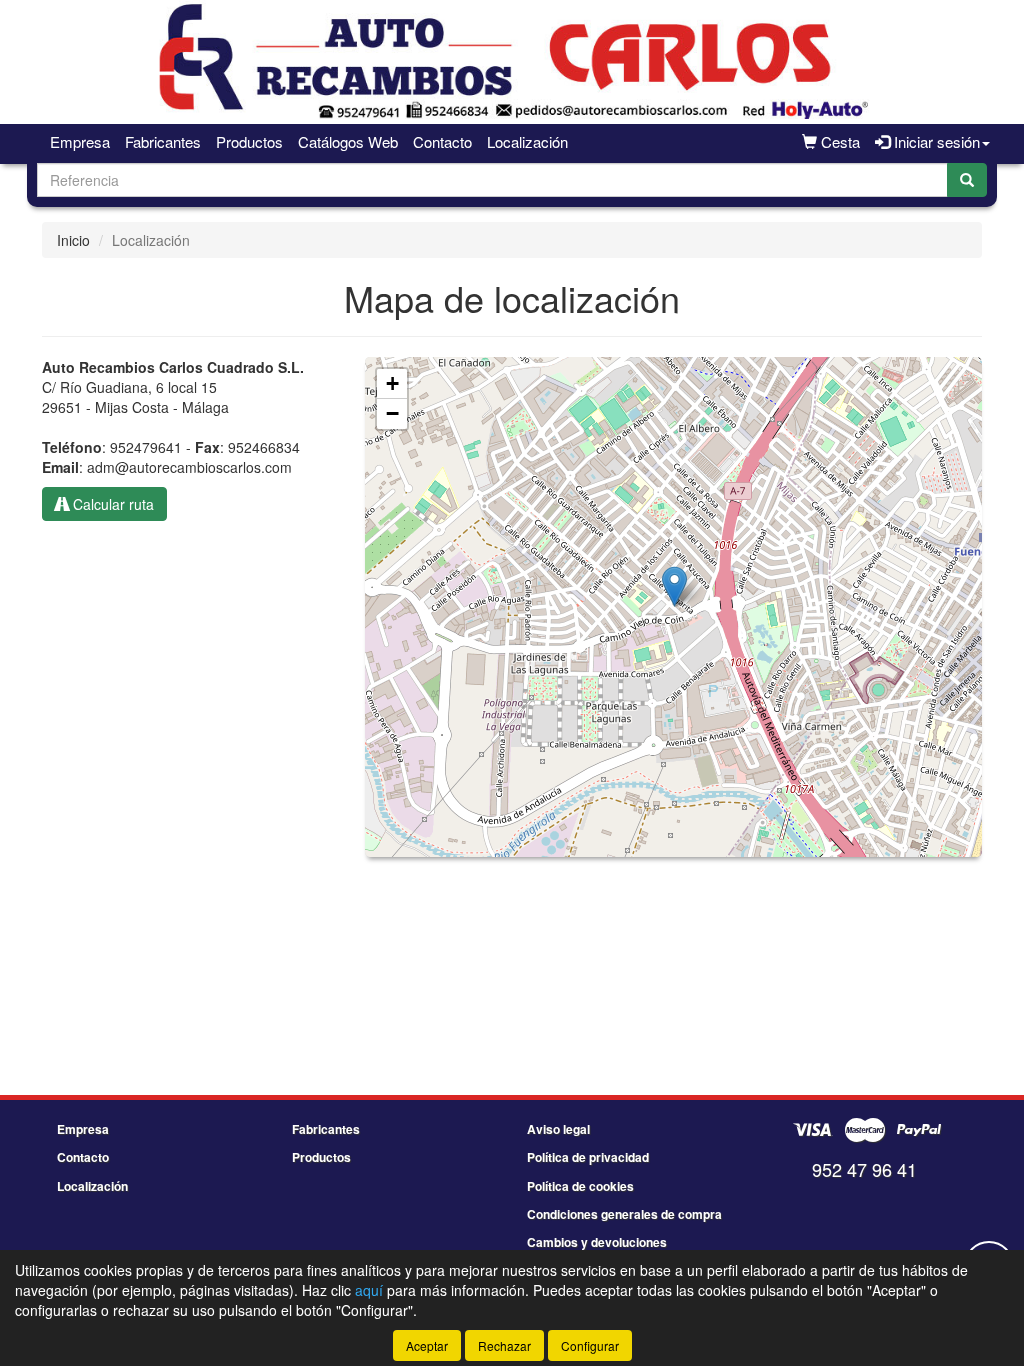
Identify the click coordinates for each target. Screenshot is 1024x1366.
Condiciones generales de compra (624, 1214)
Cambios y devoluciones (597, 1242)
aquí (369, 1290)
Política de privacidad (588, 1157)
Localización (527, 141)
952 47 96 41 (864, 1169)
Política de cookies (580, 1186)
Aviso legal (558, 1129)
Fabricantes (163, 141)
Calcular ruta (111, 504)
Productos (249, 141)
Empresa (80, 141)
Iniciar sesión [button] (935, 141)
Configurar (590, 1345)
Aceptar (427, 1345)
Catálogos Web (348, 141)
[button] (674, 586)
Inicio (73, 240)
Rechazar (504, 1345)
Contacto (442, 141)
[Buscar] (967, 180)
